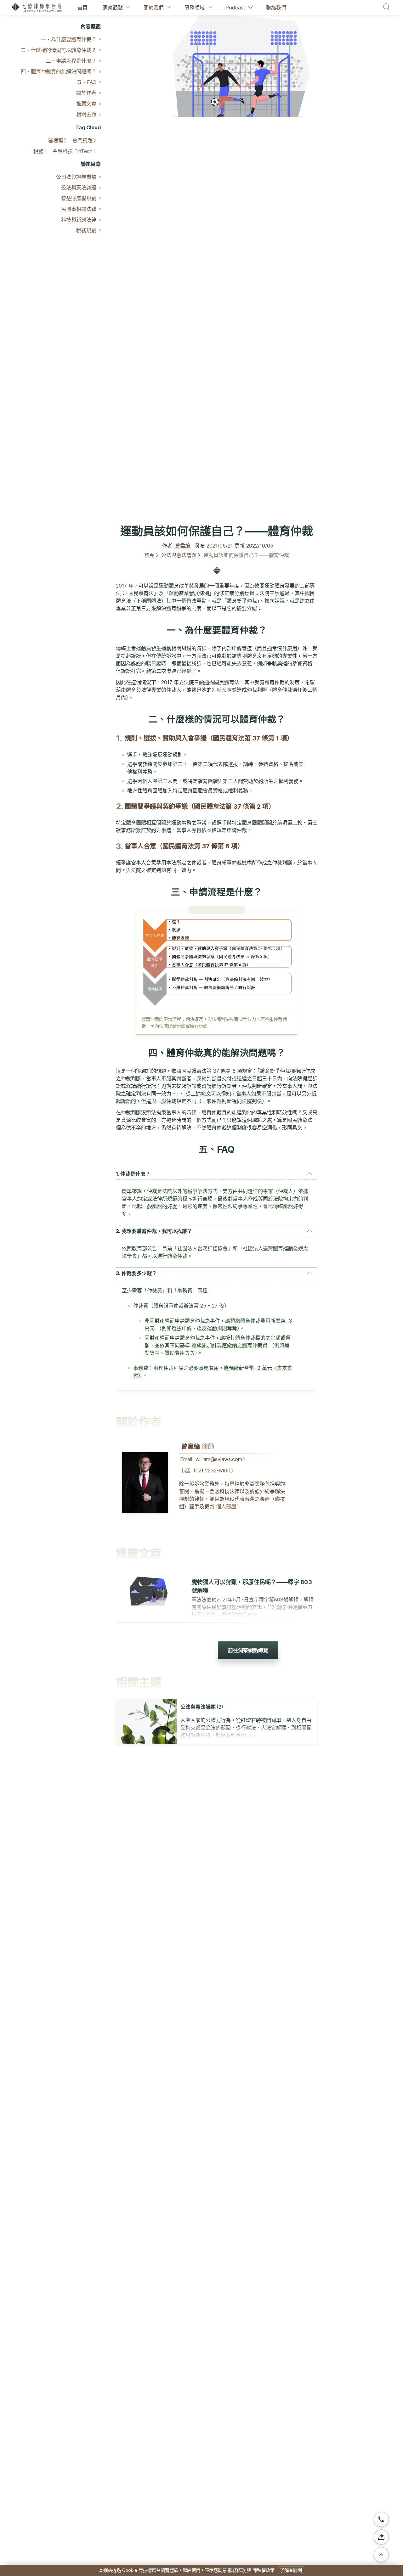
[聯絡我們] (381, 2519)
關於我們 (154, 8)
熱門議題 (82, 140)
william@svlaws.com (219, 1459)
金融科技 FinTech (73, 151)
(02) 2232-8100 (212, 1471)
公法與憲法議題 (79, 188)
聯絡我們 (276, 8)
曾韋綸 (183, 546)
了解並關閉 (291, 2570)
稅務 (38, 151)
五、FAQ (87, 82)
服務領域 (195, 8)
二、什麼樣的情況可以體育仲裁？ (59, 50)
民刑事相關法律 (79, 209)
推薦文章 (86, 104)
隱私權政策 (264, 2570)
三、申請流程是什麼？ (71, 61)
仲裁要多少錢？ (139, 1273)
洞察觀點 (113, 8)
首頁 (82, 8)
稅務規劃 (86, 230)
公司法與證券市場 (76, 177)
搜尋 (387, 7)
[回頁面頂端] (381, 2555)
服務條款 (237, 2570)
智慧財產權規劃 (79, 198)
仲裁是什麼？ (135, 1174)
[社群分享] (381, 2537)
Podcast (235, 8)
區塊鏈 (56, 140)
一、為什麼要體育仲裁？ (69, 39)
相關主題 (86, 114)
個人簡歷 (226, 1506)
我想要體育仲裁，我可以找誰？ (157, 1231)
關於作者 (86, 93)
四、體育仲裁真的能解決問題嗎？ (59, 71)
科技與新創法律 (79, 220)
